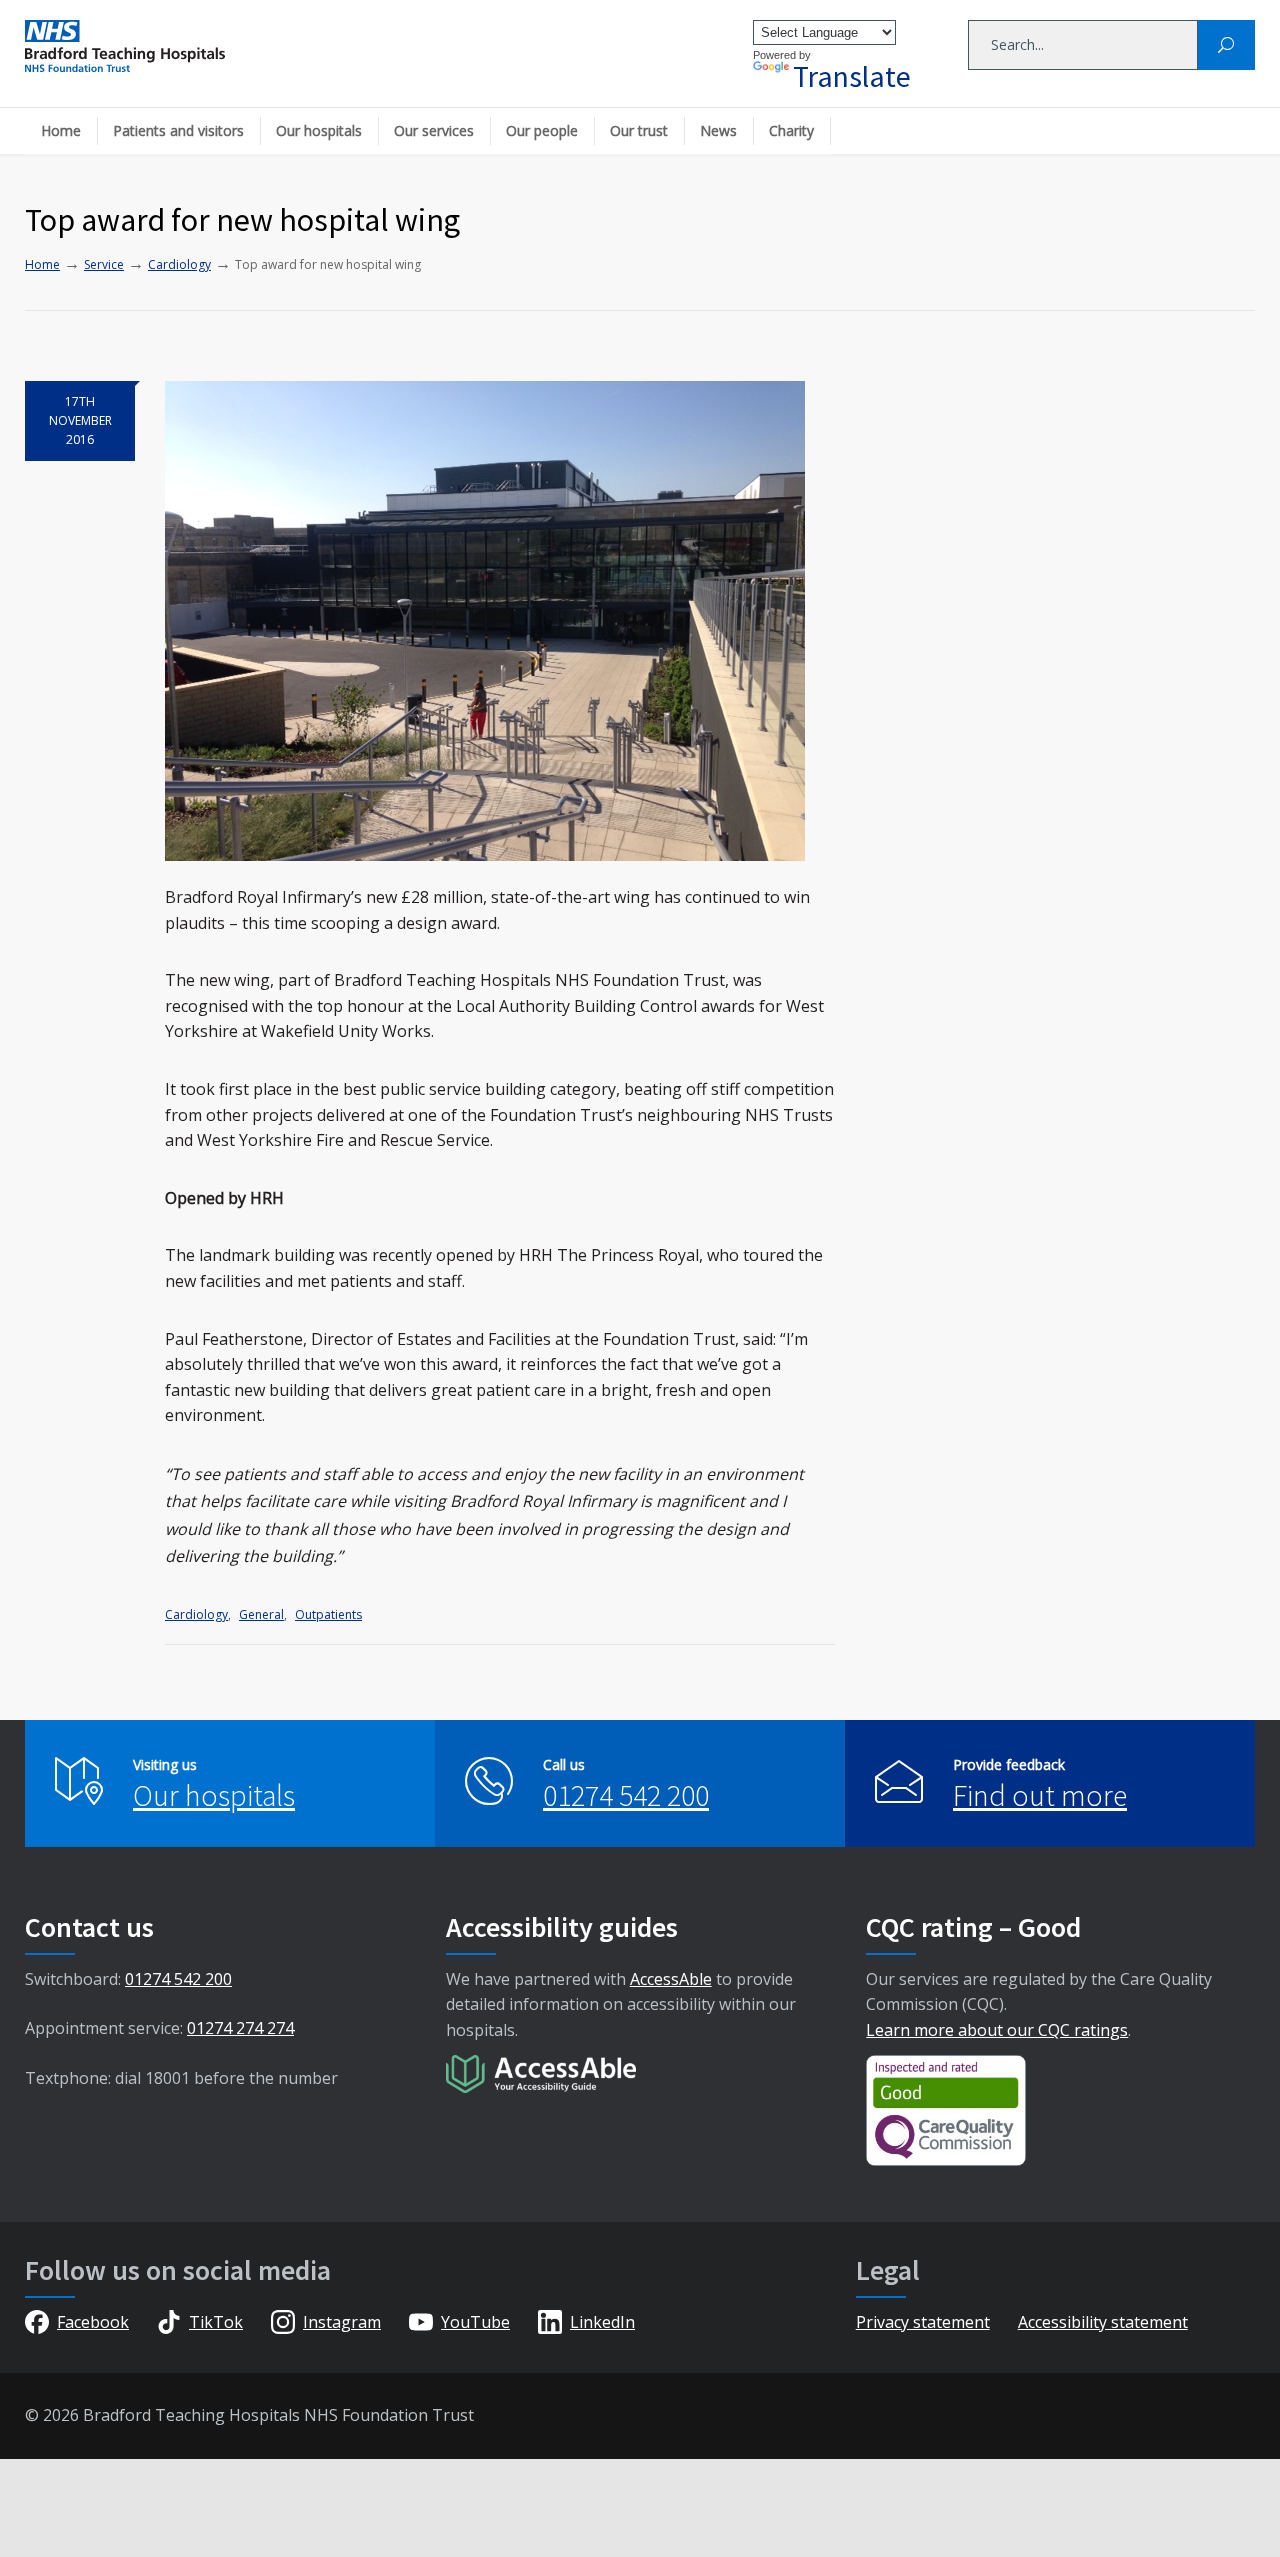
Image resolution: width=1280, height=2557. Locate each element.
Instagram (342, 2322)
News (718, 130)
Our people (542, 130)
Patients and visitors (178, 130)
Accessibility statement (1103, 2322)
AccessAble (671, 1979)
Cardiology (196, 1614)
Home (61, 130)
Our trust (639, 130)
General (261, 1614)
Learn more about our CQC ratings (997, 2030)
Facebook (93, 2322)
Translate (852, 76)
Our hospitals (319, 130)
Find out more (1040, 1795)
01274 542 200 (626, 1795)
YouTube (475, 2322)
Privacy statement (923, 2322)
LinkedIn (602, 2322)
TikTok (216, 2322)
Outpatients (328, 1614)
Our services (434, 130)
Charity (791, 130)
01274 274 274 (240, 2028)
